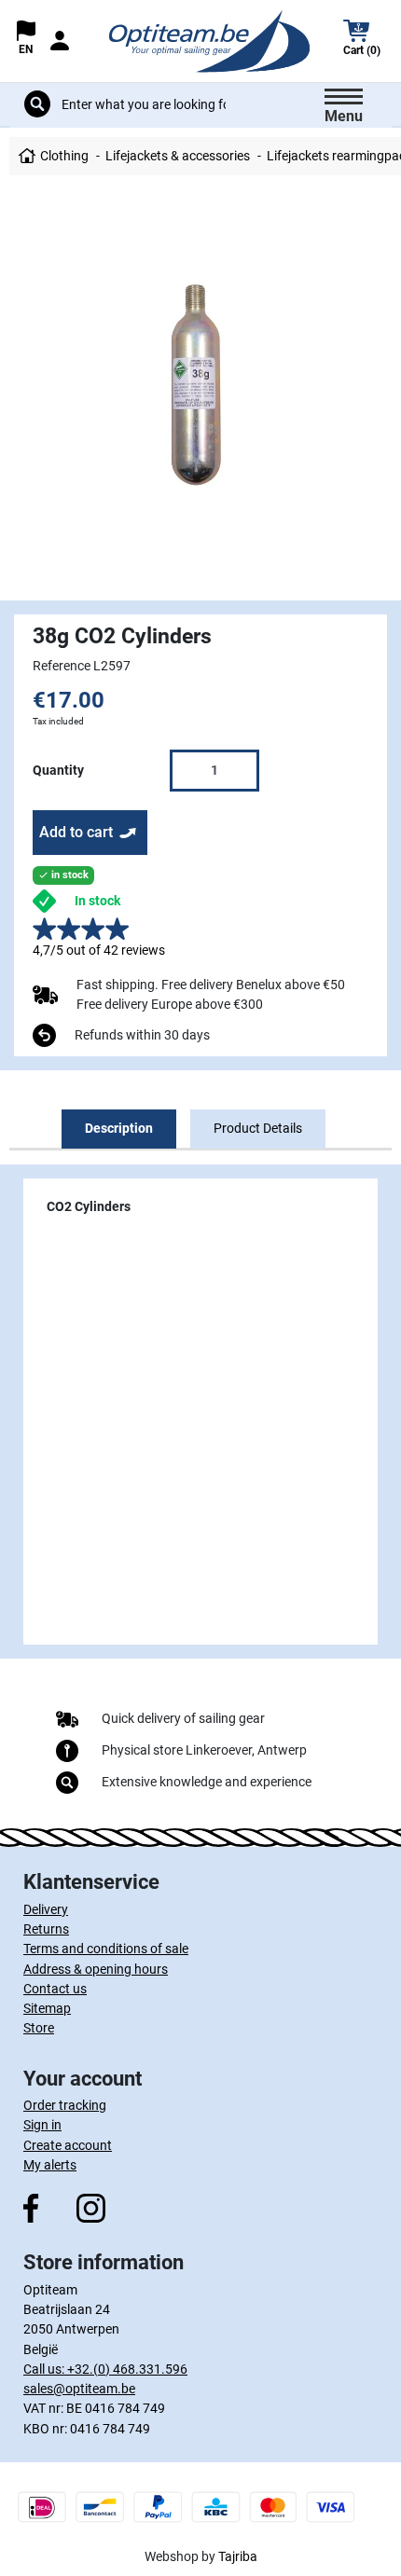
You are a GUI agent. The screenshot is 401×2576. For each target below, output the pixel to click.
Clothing (64, 156)
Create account (68, 2145)
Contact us (55, 1989)
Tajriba (238, 2556)
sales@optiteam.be (79, 2389)
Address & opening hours (96, 1969)
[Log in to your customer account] (60, 41)
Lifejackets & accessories (178, 156)
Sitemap (47, 2008)
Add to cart (76, 832)
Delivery (46, 1909)
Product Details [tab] (258, 1128)
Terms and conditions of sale (106, 1949)
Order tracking (65, 2105)
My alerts (50, 2165)
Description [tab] (119, 1128)
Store (39, 2028)
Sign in (42, 2125)
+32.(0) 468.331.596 (127, 2369)
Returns (46, 1929)
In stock (97, 901)
